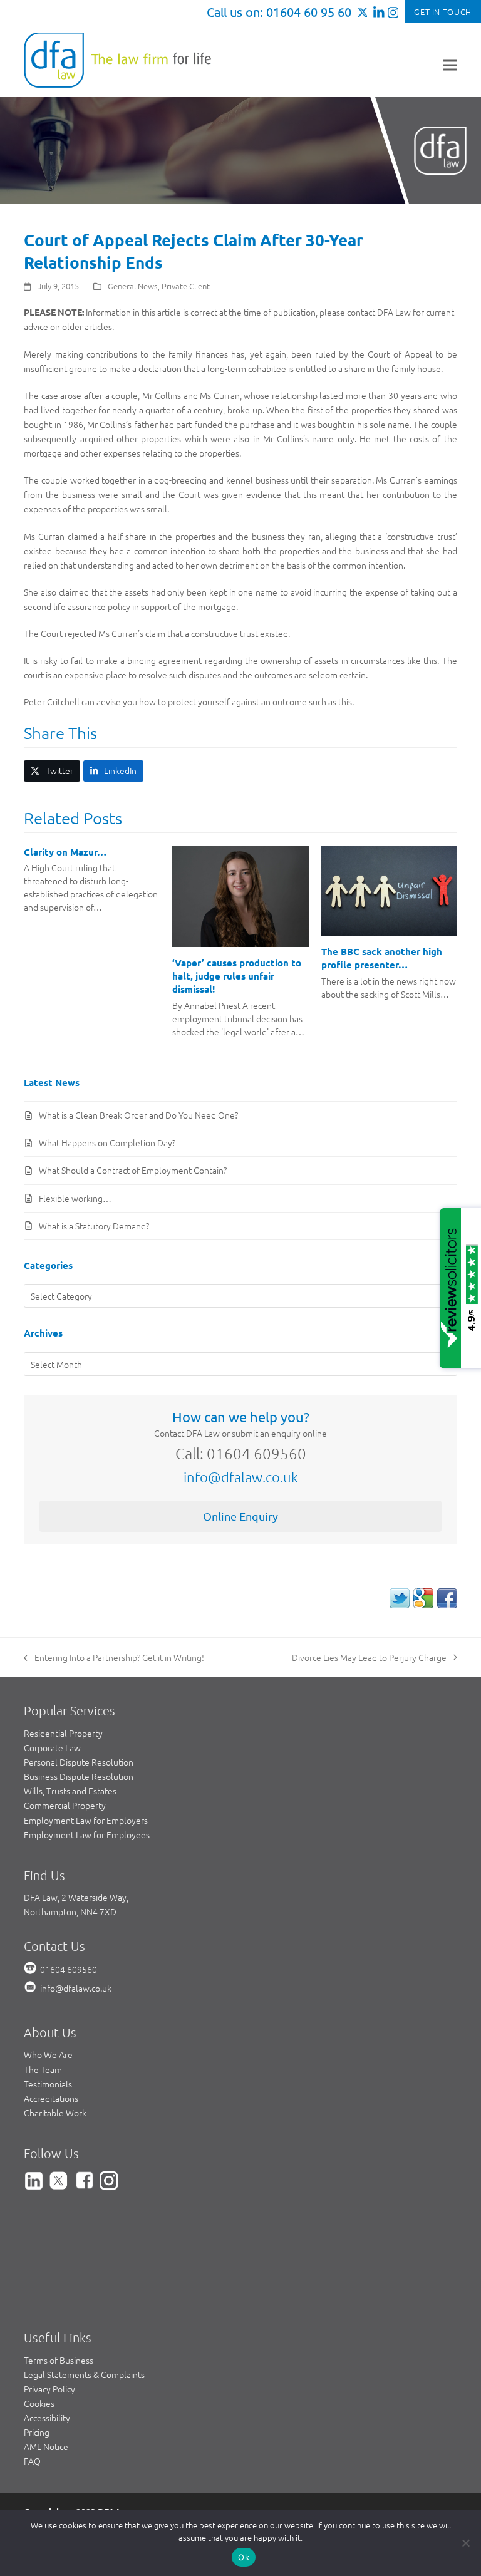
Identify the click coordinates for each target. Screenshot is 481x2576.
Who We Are (48, 2054)
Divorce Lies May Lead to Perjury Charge (369, 1658)
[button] (450, 65)
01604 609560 (69, 1969)
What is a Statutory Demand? (94, 1226)
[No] (465, 2543)
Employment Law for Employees (87, 1834)
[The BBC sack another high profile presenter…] (389, 889)
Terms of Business (59, 2360)
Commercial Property (65, 1805)
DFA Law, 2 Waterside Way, (76, 1897)
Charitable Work (55, 2113)
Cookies (39, 2403)
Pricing (37, 2432)
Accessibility (47, 2418)
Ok (244, 2557)
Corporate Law (52, 1747)
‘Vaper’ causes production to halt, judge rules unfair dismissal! (237, 975)
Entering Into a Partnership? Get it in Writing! (114, 1658)
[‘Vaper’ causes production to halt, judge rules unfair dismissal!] (240, 895)
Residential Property (63, 1733)
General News (133, 286)
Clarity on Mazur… (65, 852)
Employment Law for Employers (86, 1820)
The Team (43, 2069)
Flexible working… (75, 1198)
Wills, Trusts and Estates (70, 1791)
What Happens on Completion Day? (107, 1142)
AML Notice (46, 2446)
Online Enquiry (240, 1516)
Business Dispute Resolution (79, 1776)
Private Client (186, 286)
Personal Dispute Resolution (79, 1762)
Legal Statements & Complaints (84, 2374)
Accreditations (51, 2098)
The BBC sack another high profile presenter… (382, 958)
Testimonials (48, 2084)
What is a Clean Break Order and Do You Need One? (138, 1115)
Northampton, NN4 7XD (70, 1911)
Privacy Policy (49, 2389)
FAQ (32, 2461)
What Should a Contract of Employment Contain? (133, 1170)
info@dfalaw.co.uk (241, 1477)
